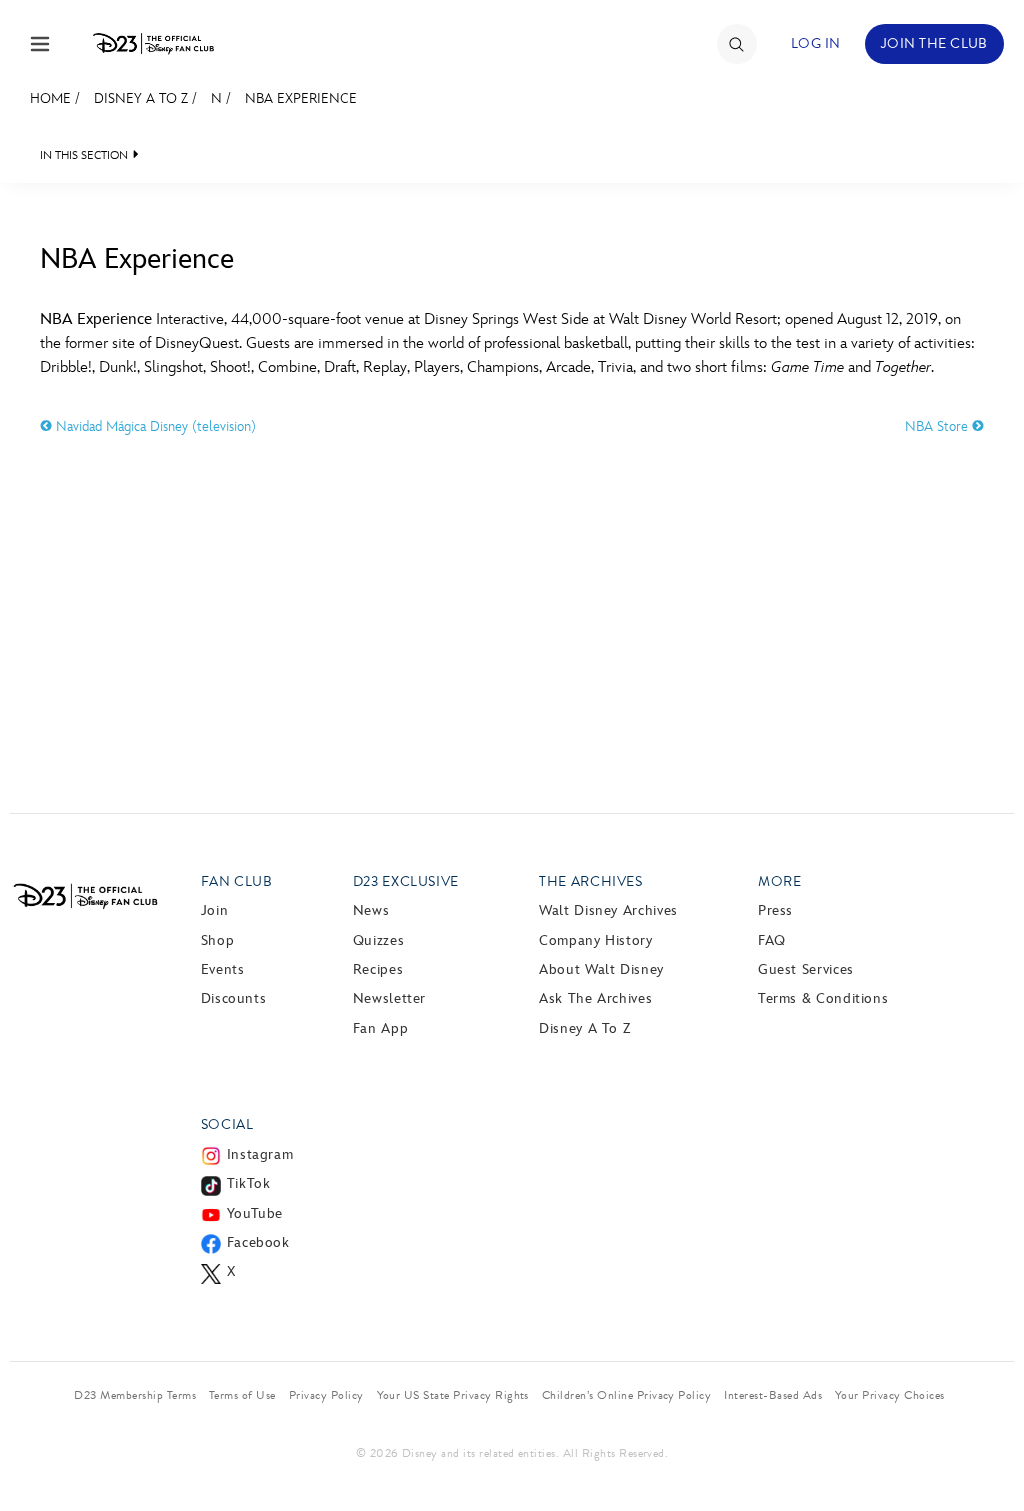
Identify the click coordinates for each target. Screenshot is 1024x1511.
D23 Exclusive (406, 881)
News (371, 910)
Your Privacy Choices (890, 1395)
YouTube (255, 1213)
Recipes (378, 969)
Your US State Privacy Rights (453, 1395)
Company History (596, 940)
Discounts (234, 998)
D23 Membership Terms (135, 1395)
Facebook (258, 1242)
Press (775, 910)
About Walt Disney (601, 969)
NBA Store (938, 426)
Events (223, 969)
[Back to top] (985, 1454)
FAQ (772, 940)
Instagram (260, 1154)
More (780, 881)
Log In (816, 43)
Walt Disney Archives (608, 910)
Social (227, 1124)
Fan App (380, 1028)
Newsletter (389, 998)
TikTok (249, 1183)
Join (215, 910)
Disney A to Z (141, 98)
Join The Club (934, 43)
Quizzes (378, 940)
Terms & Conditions (823, 998)
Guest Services (806, 969)
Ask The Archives (595, 998)
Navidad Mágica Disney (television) (154, 426)
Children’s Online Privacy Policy (626, 1395)
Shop (218, 940)
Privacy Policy (326, 1395)
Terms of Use (242, 1395)
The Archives (591, 881)
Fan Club (237, 881)
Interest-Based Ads (773, 1395)
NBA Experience (301, 98)
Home (50, 98)
